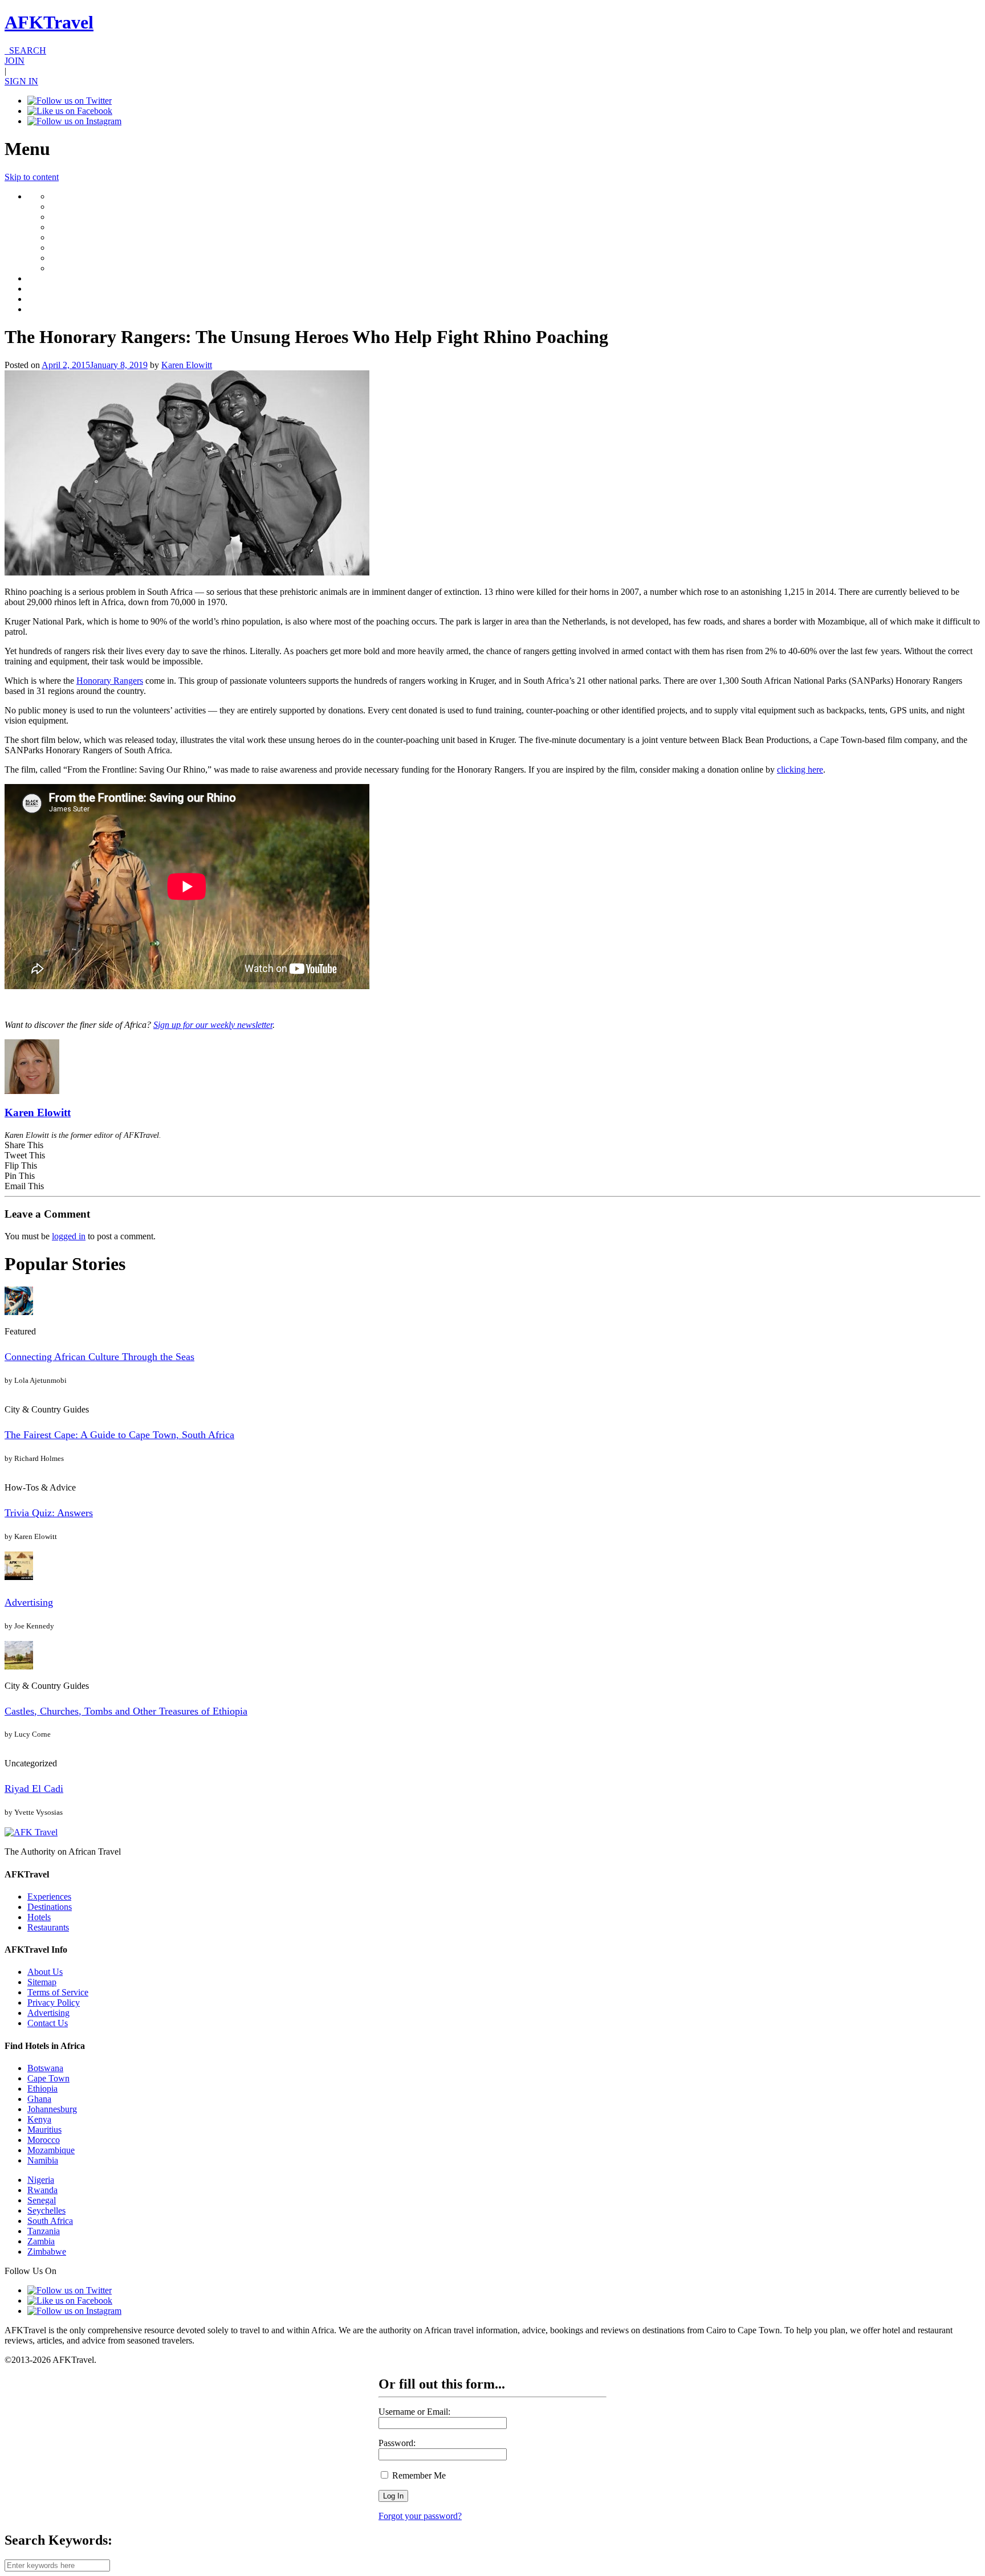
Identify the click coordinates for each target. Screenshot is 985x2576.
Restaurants (48, 1927)
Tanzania (44, 2231)
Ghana (39, 2099)
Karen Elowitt (187, 365)
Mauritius (44, 2130)
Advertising (29, 1602)
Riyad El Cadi (34, 1789)
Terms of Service (58, 1992)
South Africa (50, 2221)
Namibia (43, 2160)
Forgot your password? (420, 2516)
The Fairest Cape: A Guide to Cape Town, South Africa (119, 1435)
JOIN (15, 61)
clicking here (800, 769)
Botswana (45, 2068)
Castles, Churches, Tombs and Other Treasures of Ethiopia (126, 1711)
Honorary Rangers (110, 681)
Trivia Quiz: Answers (49, 1513)
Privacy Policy (54, 2003)
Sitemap (42, 1982)
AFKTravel (49, 22)
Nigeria (41, 2180)
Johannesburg (52, 2109)
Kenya (39, 2119)
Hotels (39, 1917)
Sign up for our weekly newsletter (213, 1025)
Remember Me (418, 2475)
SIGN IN (21, 81)
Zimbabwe (47, 2252)
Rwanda (42, 2190)
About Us (45, 1972)
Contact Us (48, 2023)
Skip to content (32, 177)
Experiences (49, 1897)
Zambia (41, 2241)
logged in (69, 1236)
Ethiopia (42, 2089)
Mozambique (51, 2150)
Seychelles (46, 2210)
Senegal (42, 2200)
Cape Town (48, 2078)
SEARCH (25, 50)
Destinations (50, 1907)
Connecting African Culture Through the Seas (99, 1357)
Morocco (44, 2140)
